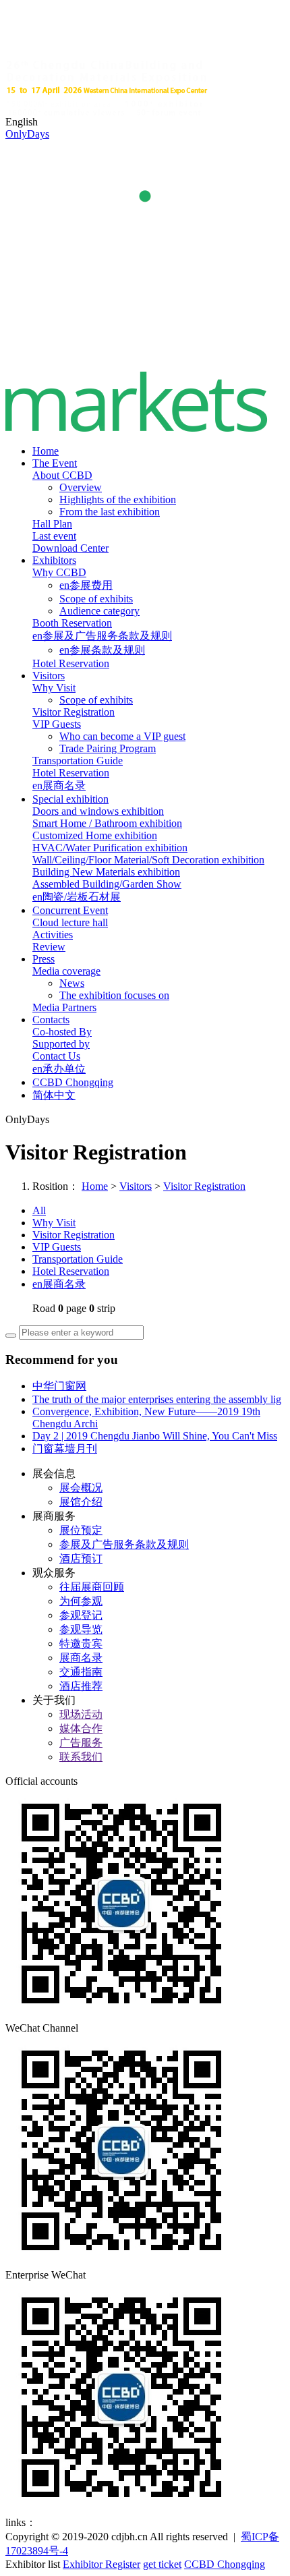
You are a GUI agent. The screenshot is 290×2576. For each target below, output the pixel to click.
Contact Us (56, 1056)
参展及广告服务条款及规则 (124, 1544)
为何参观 (81, 1601)
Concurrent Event (70, 910)
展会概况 (81, 1488)
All (39, 1210)
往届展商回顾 (92, 1587)
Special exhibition (70, 799)
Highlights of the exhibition (118, 499)
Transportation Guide (78, 761)
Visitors (49, 676)
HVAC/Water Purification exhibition (110, 848)
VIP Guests (57, 724)
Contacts (51, 1020)
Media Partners (64, 1007)
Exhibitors (54, 560)
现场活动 (81, 1714)
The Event (55, 463)
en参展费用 (86, 585)
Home (46, 451)
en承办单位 (59, 1069)
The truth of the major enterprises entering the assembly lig (157, 1399)
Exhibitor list (33, 2564)
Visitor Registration (74, 712)
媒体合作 (81, 1728)
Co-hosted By (62, 1032)
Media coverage (66, 971)
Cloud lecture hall (70, 922)
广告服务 (81, 1743)
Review (49, 947)
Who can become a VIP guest (122, 736)
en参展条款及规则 (102, 650)
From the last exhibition (110, 512)
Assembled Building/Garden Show (107, 884)
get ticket (162, 2564)
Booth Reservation (72, 623)
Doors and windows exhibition (98, 811)
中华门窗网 (59, 1386)
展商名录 (81, 1658)
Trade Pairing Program (108, 748)
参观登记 (81, 1615)
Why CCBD (59, 572)
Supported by (61, 1044)
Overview (81, 487)
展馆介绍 (81, 1502)
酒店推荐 (81, 1686)
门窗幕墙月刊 (65, 1449)
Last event (54, 536)
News (72, 983)
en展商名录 (59, 785)
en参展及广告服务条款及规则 (102, 636)
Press (43, 959)
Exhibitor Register (101, 2564)
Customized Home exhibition (95, 835)
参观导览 (81, 1629)
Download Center (70, 548)
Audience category (99, 611)
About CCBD (62, 475)
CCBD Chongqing (73, 1082)
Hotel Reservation (71, 663)
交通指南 (81, 1672)
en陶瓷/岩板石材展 (77, 897)
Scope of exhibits (96, 599)
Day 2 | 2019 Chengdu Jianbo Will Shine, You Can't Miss (155, 1436)
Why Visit (54, 688)
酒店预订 (81, 1558)
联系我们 (81, 1757)
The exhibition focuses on (114, 995)
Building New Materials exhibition (106, 872)
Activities (53, 935)
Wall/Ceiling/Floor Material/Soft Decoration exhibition (148, 860)
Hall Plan (52, 524)
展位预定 (81, 1530)
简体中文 (54, 1095)
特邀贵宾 (81, 1643)
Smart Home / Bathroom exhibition (107, 823)
